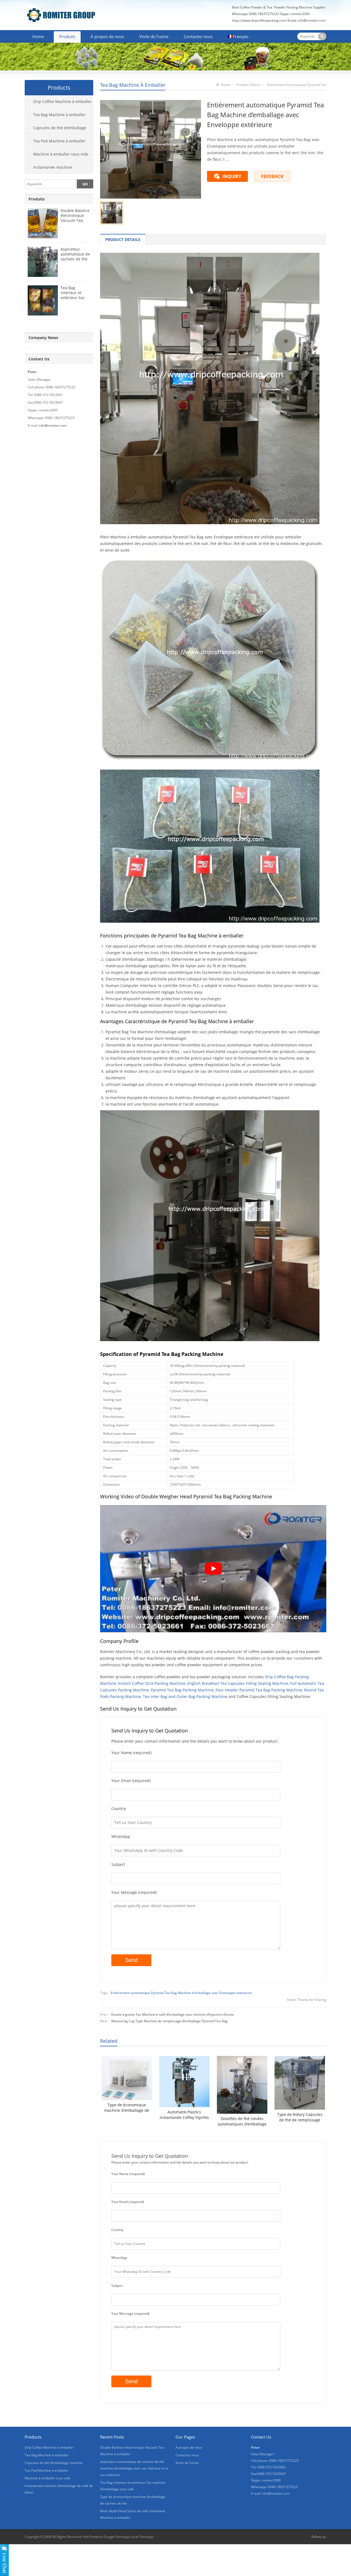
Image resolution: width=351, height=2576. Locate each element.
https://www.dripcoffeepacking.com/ (259, 20)
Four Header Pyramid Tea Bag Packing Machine (259, 1690)
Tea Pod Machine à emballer (59, 141)
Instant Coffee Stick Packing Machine (152, 1683)
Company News (43, 338)
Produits (67, 36)
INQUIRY (232, 176)
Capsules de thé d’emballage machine (56, 130)
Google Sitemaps (117, 2537)
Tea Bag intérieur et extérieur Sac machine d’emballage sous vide (73, 300)
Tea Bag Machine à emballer (133, 85)
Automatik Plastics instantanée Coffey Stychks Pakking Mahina (184, 2115)
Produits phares (248, 85)
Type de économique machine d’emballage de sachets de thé (127, 2108)
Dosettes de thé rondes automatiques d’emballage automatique (242, 2121)
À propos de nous (107, 36)
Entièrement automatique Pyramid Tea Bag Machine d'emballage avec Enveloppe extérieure (181, 1993)
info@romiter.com (312, 20)
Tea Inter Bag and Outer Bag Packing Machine (185, 1696)
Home (38, 36)
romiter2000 (300, 14)
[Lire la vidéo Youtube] (213, 1569)
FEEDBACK (272, 176)
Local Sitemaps (142, 2537)
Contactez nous (198, 36)
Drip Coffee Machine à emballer (63, 101)
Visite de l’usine (154, 36)
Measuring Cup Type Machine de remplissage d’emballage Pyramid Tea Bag (169, 2021)
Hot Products (93, 2537)
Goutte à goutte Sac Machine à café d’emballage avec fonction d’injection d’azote (172, 2014)
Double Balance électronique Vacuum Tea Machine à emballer (75, 220)
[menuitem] (238, 37)
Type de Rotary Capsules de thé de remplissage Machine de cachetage (300, 2117)
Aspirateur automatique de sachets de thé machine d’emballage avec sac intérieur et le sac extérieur (134, 2468)
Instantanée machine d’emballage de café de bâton (52, 169)
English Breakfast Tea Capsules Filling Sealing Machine (238, 1683)
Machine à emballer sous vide (61, 154)
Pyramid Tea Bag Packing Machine (182, 1690)
